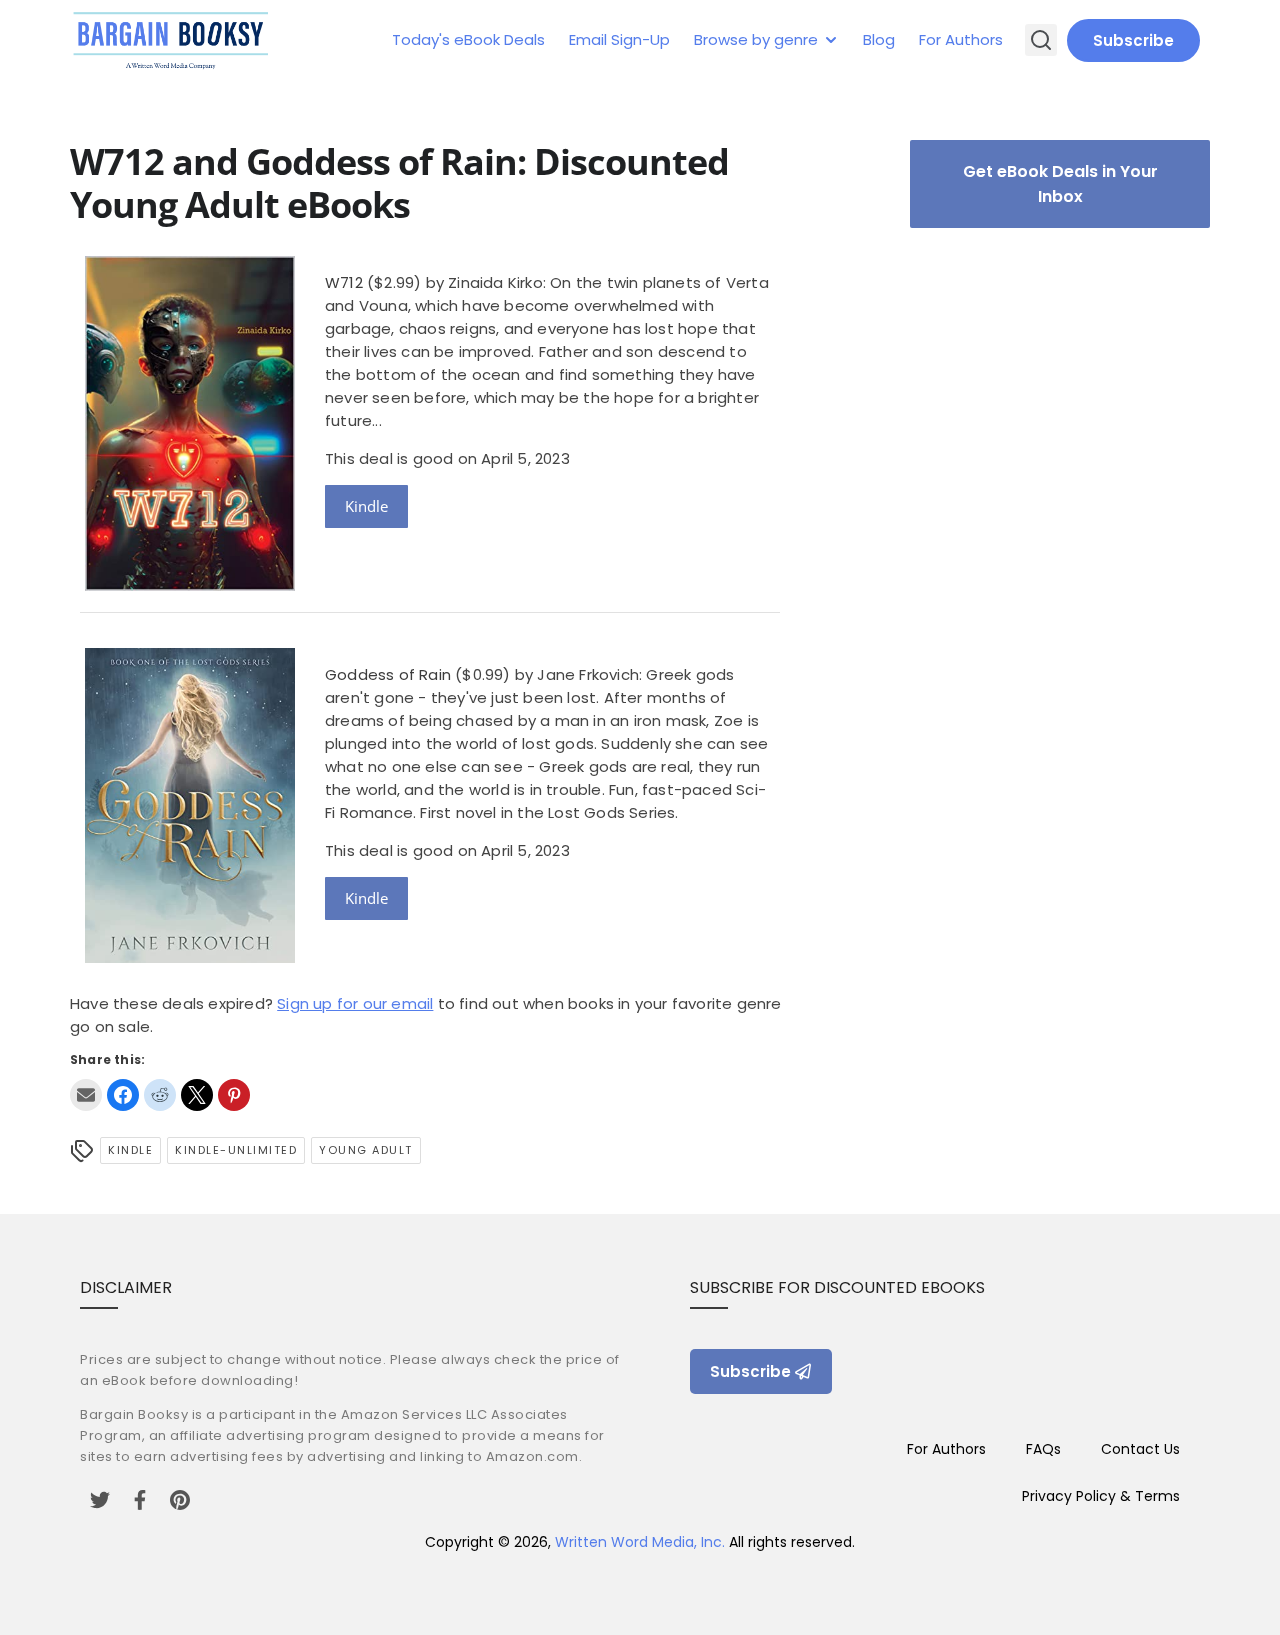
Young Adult (366, 1150)
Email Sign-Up (619, 39)
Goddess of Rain (388, 674)
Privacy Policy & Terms (1101, 1496)
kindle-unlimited (236, 1150)
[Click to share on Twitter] (197, 1095)
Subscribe (1133, 40)
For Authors (961, 39)
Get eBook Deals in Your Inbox (1060, 184)
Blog (879, 39)
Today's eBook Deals (468, 39)
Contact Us (1140, 1449)
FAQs (1043, 1449)
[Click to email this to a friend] (86, 1095)
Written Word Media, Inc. (640, 1542)
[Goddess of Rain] (190, 957)
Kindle (366, 506)
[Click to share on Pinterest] (234, 1095)
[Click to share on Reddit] (160, 1095)
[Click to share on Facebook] (123, 1095)
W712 (344, 282)
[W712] (190, 585)
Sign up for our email (355, 1003)
